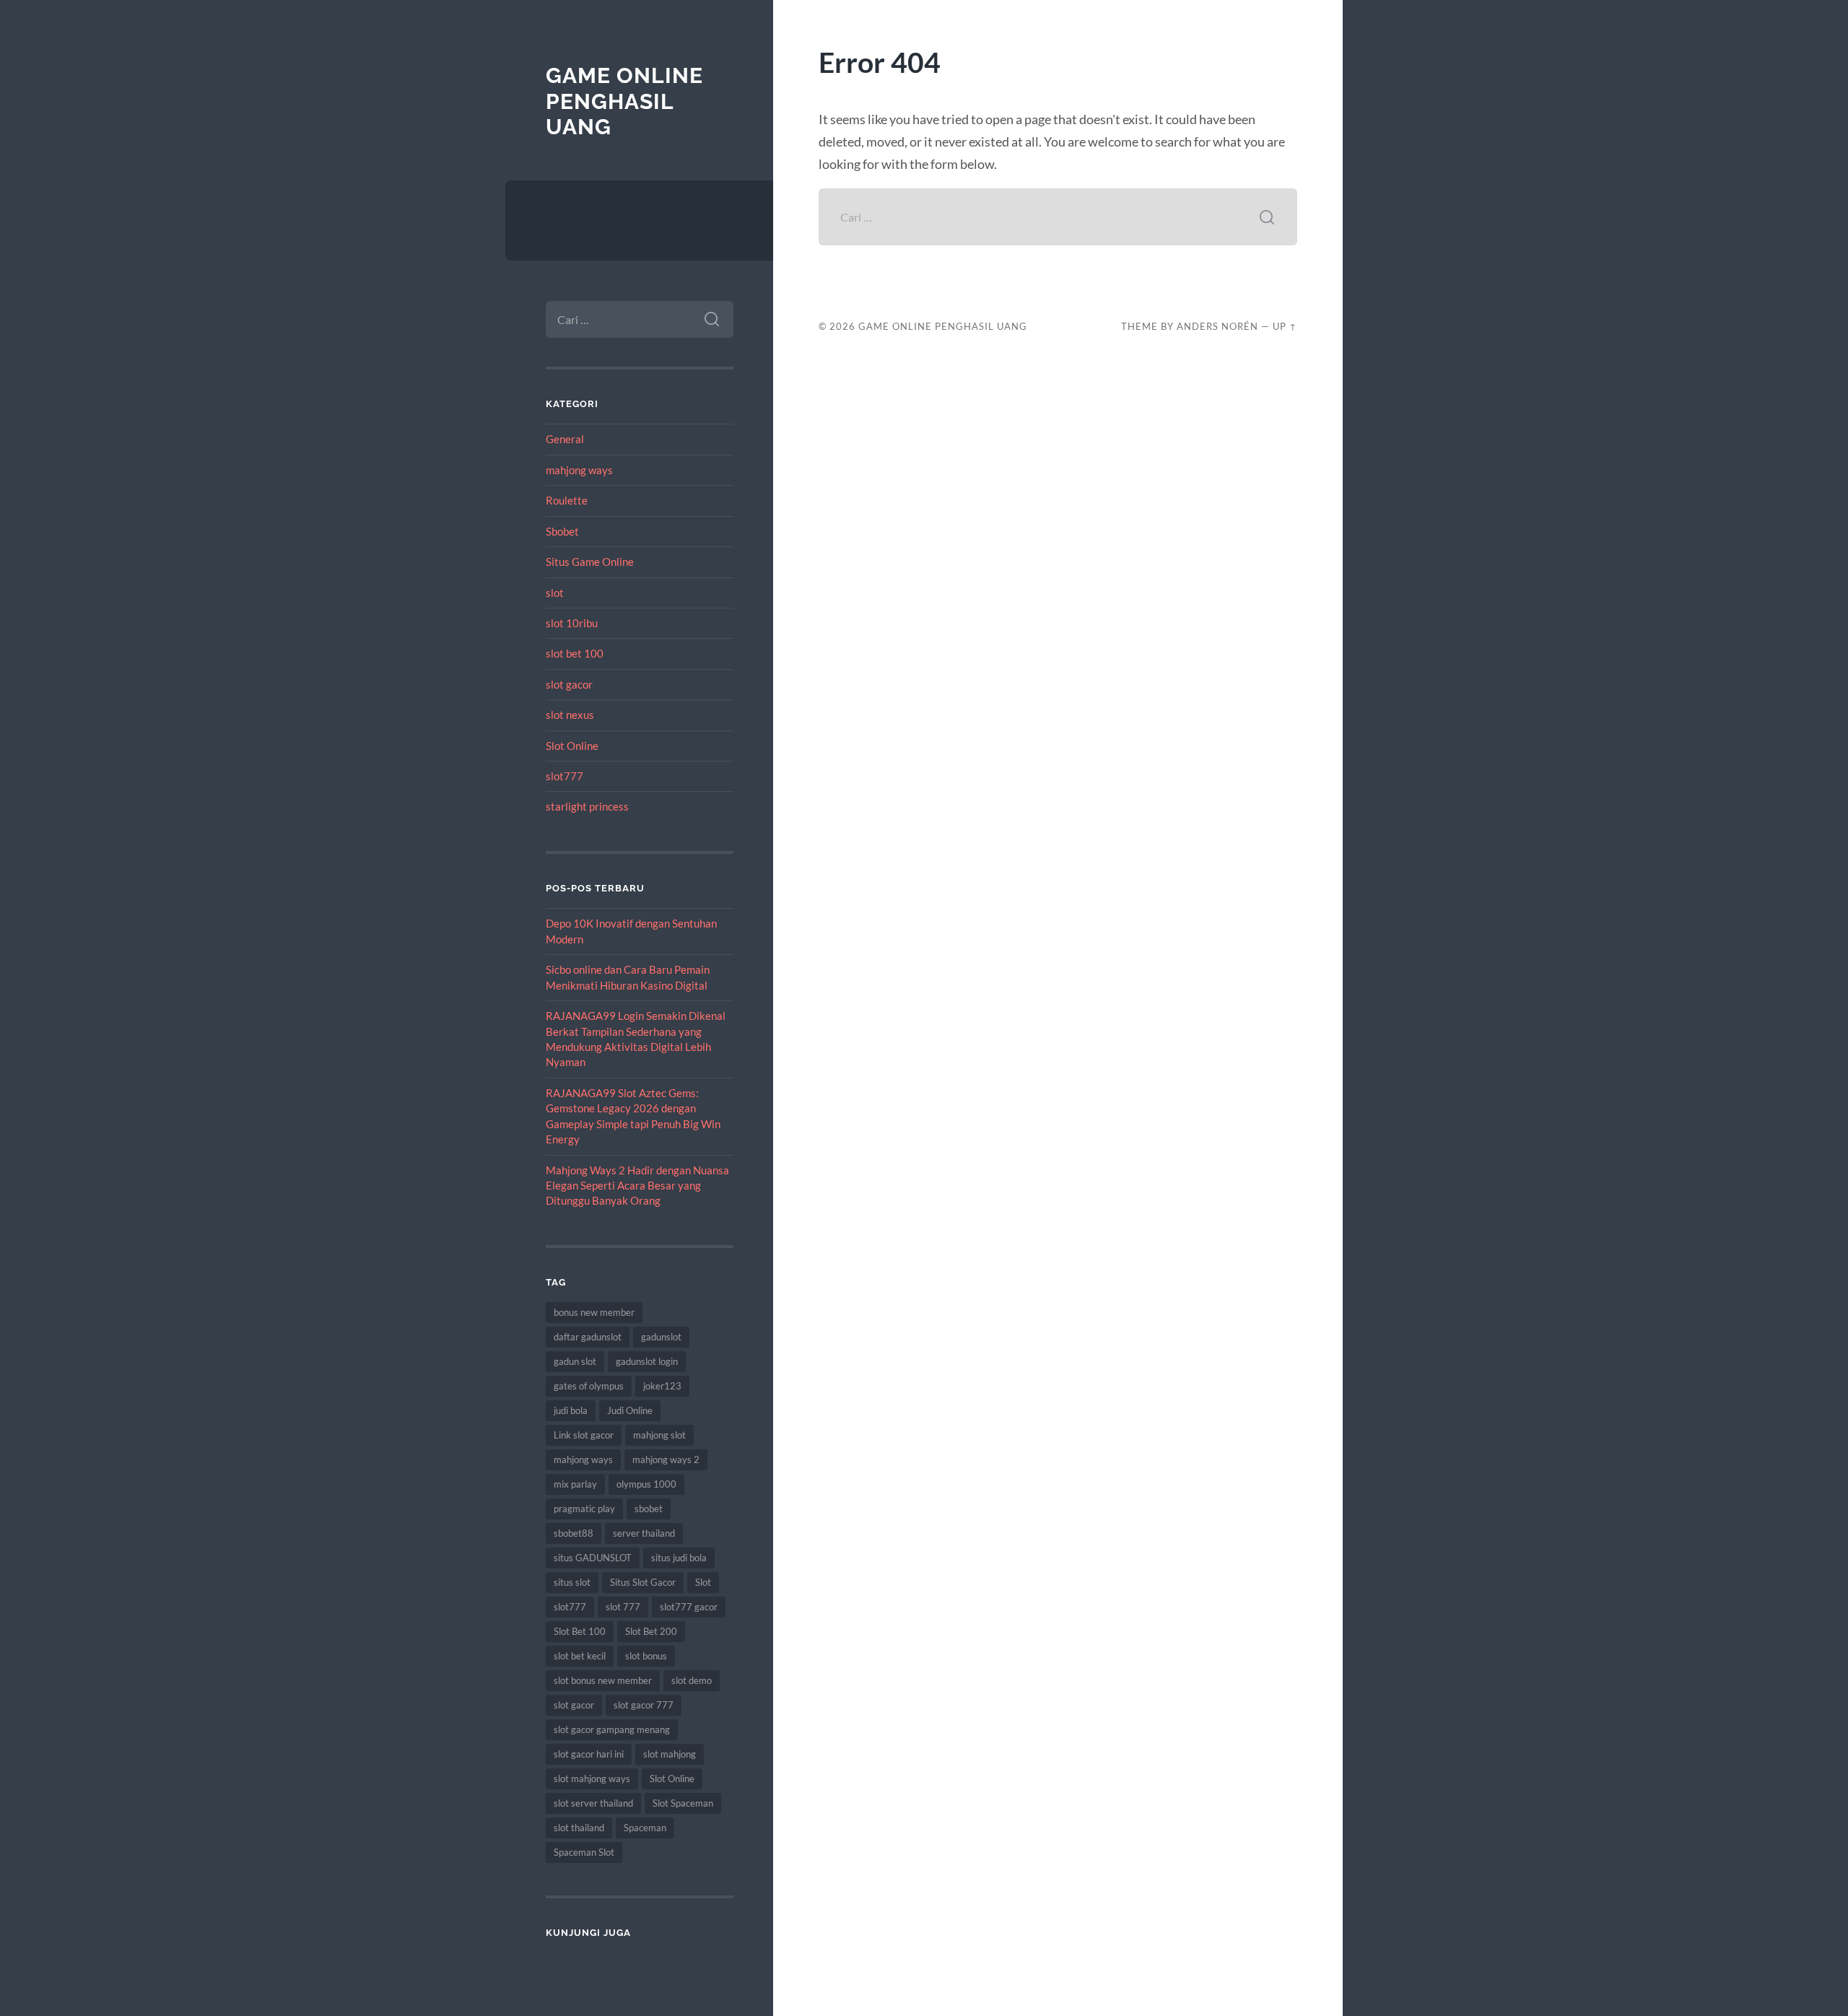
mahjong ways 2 (666, 1459)
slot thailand (579, 1828)
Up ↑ (1285, 326)
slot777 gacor (689, 1607)
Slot (703, 1582)
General (565, 439)
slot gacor (569, 684)
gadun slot (575, 1361)
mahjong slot (659, 1435)
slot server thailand (593, 1803)
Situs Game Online (590, 562)
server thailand (644, 1533)
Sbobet (562, 531)
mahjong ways (579, 470)
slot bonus (646, 1656)
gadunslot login (647, 1361)
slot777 (565, 776)
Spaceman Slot (584, 1852)
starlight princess (587, 806)
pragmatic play (584, 1509)
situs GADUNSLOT (593, 1558)
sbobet (649, 1509)
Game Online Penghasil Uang (624, 101)
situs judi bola (679, 1558)
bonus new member (594, 1312)
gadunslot (661, 1337)
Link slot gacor (584, 1435)
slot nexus (570, 715)
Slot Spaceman (683, 1803)
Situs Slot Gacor (643, 1582)
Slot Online (572, 746)
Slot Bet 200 (651, 1631)
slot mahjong (670, 1754)
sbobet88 (574, 1533)
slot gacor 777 (644, 1705)
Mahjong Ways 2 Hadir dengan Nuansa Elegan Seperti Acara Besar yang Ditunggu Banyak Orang (637, 1186)
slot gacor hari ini (589, 1754)
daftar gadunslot (588, 1337)
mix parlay (575, 1484)
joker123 (662, 1386)
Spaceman (645, 1828)
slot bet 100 (575, 653)
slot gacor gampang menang (612, 1729)
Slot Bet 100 (580, 1631)
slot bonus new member (603, 1680)
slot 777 (623, 1607)
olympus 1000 (646, 1484)
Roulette (567, 500)
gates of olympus (589, 1386)
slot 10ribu (572, 623)
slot (555, 593)
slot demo (692, 1680)
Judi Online (630, 1410)
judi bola (571, 1410)
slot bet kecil (580, 1656)
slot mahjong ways (592, 1779)
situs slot (572, 1582)
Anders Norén (1217, 326)
